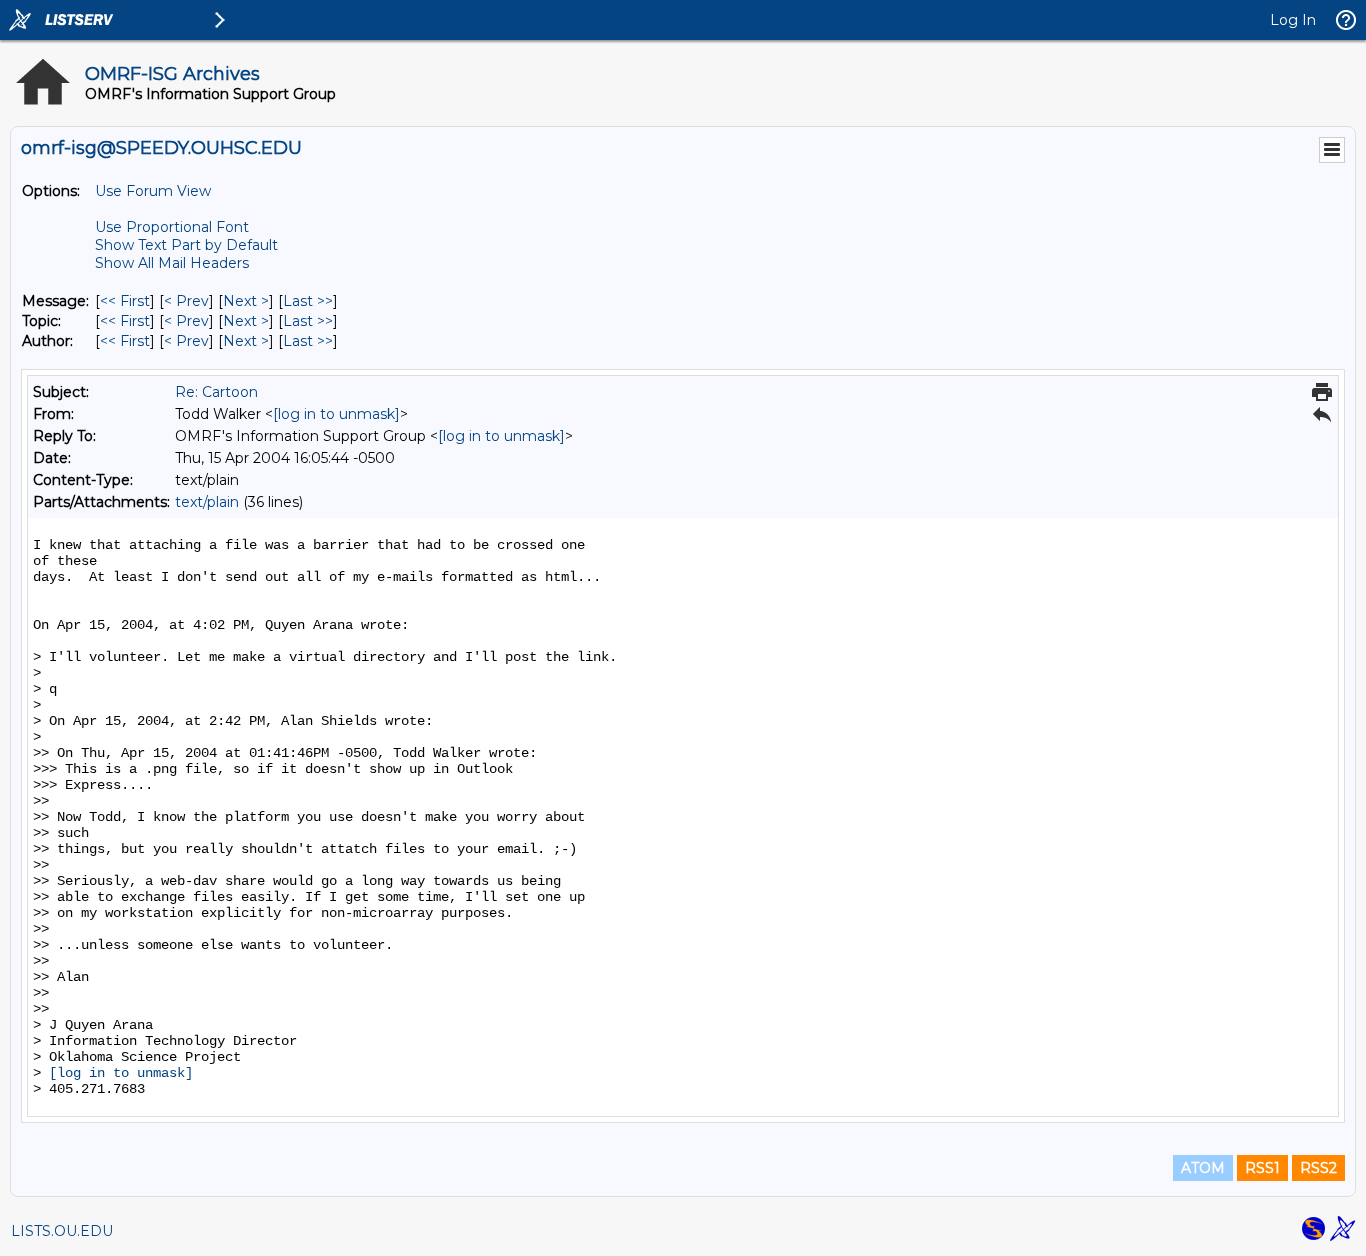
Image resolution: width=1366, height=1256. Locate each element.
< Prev (186, 301)
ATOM (1203, 1168)
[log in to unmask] (336, 414)
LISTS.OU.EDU (62, 1231)
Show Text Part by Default (186, 245)
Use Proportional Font (172, 227)
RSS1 (1262, 1168)
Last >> (308, 301)
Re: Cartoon (216, 392)
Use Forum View (153, 191)
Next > (246, 301)
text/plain (207, 502)
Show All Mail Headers (172, 263)
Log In (1293, 20)
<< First (125, 301)
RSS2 (1318, 1168)
